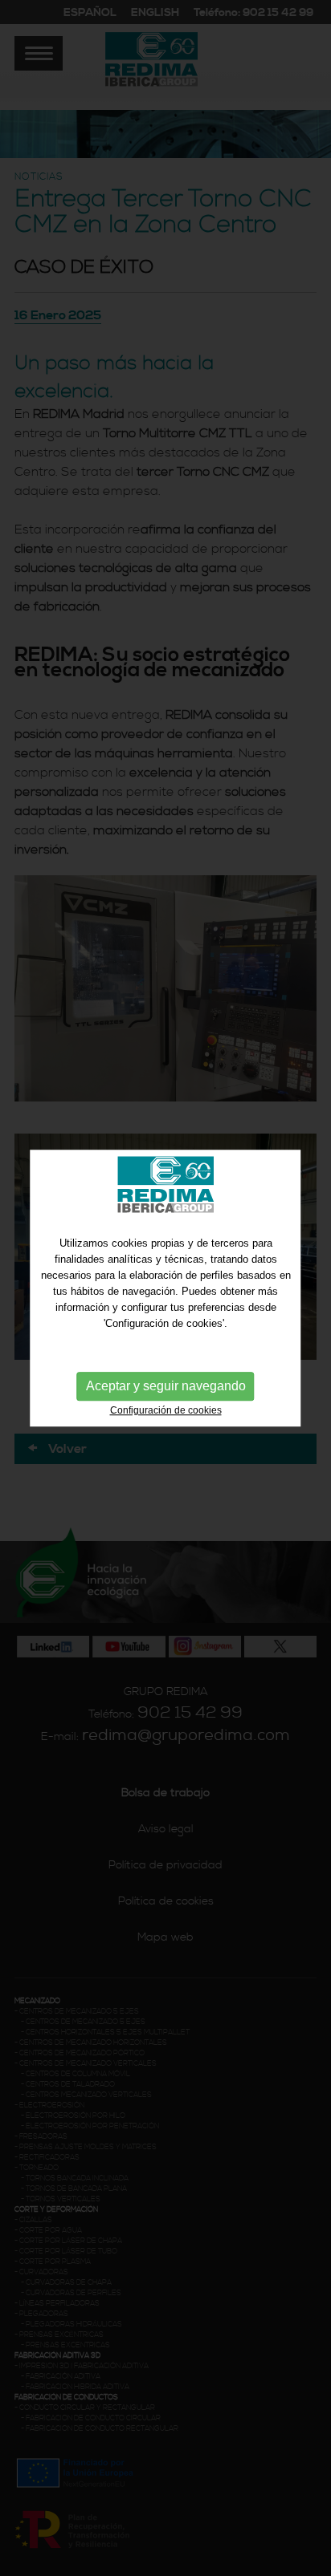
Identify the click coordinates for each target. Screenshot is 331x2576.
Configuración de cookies (166, 1410)
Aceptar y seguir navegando (166, 1386)
